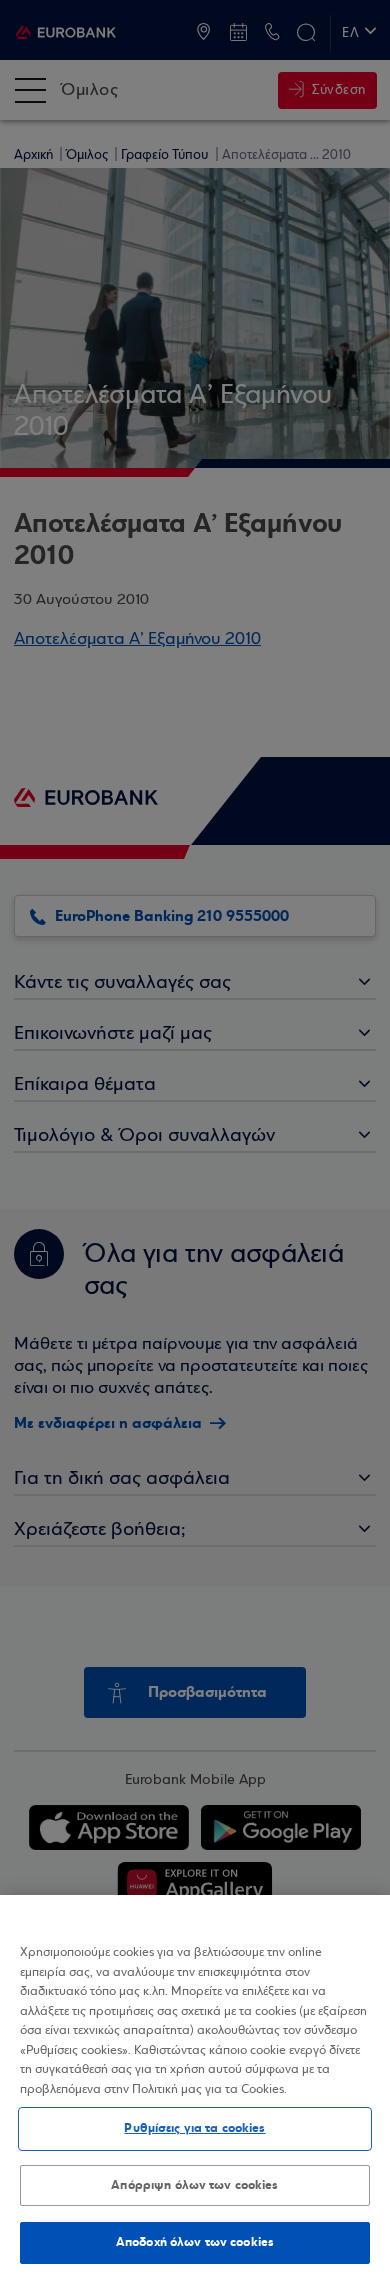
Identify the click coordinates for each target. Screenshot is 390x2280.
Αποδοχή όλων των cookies (195, 2242)
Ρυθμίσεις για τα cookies (194, 2128)
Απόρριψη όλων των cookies (194, 2185)
